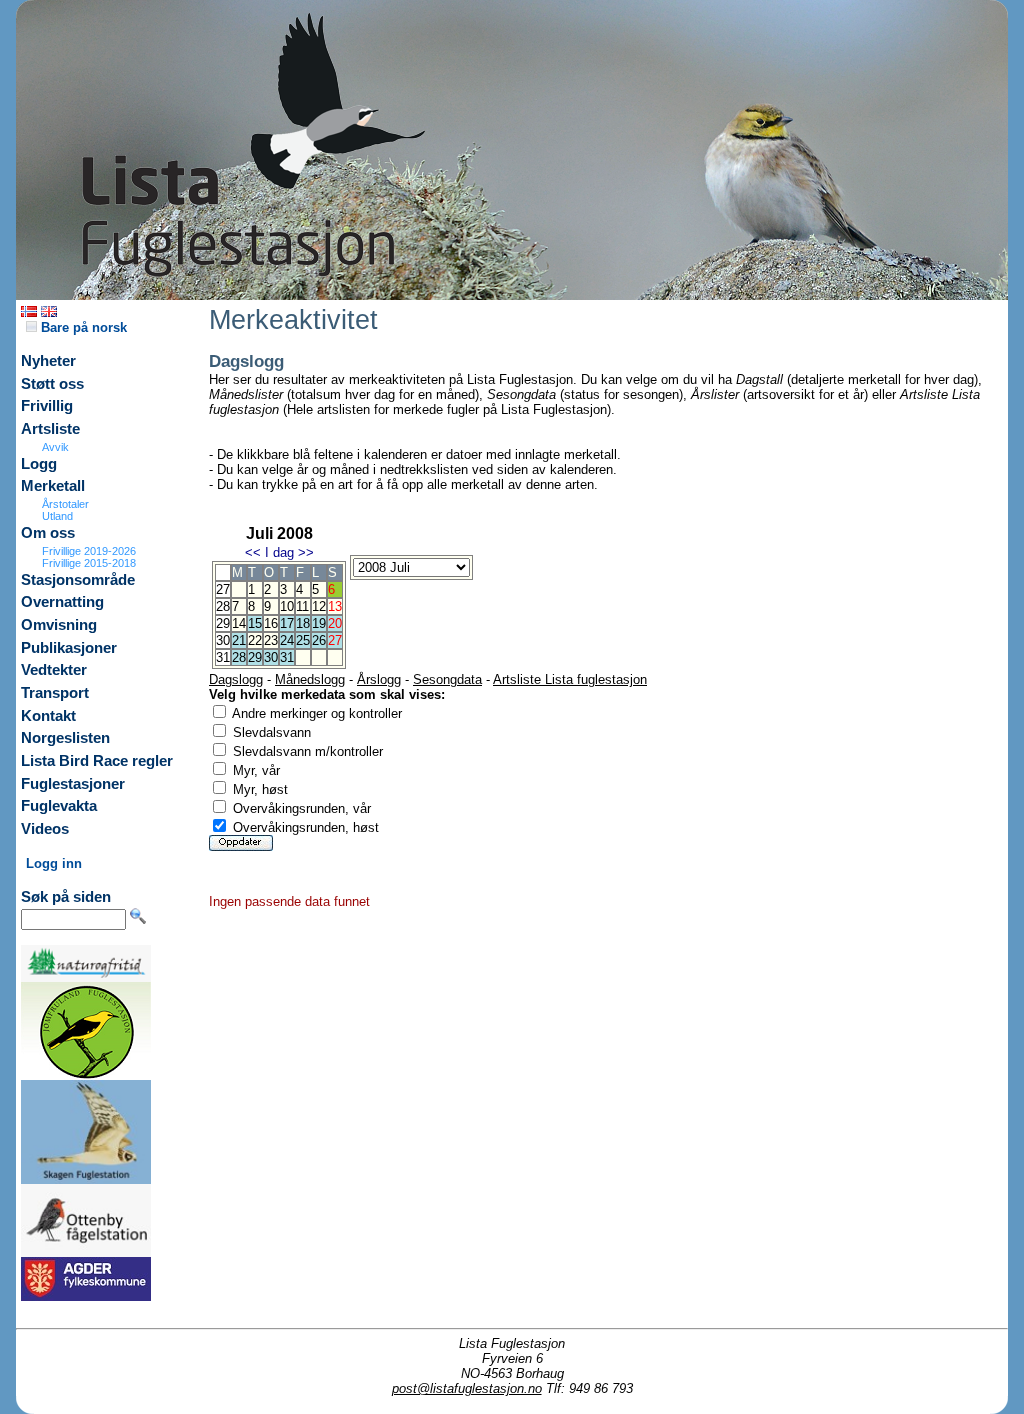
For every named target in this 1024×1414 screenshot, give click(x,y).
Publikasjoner (69, 648)
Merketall (53, 486)
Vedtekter (54, 670)
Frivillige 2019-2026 (89, 551)
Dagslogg (236, 679)
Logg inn (54, 863)
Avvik (55, 447)
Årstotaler (65, 504)
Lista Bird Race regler (97, 761)
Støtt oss (52, 384)
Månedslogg (310, 679)
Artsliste (50, 429)
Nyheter (48, 361)
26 (319, 640)
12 (319, 606)
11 (302, 606)
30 (271, 657)
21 (239, 640)
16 (271, 623)
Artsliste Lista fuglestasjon (570, 679)
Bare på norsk (82, 327)
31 (287, 657)
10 (287, 606)
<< (253, 552)
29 (255, 657)
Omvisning (59, 625)
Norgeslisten (65, 738)
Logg (39, 464)
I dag (279, 552)
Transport (55, 693)
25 (303, 640)
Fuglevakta (59, 806)
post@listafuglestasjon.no (467, 1388)
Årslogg (379, 679)
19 (319, 623)
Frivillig (47, 406)
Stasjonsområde (78, 580)
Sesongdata (447, 679)
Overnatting (62, 602)
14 (239, 623)
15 (255, 623)
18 (303, 623)
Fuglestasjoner (73, 784)
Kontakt (48, 716)
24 (287, 640)
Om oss (48, 533)
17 (287, 623)
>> (306, 552)
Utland (57, 516)
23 (271, 640)
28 (239, 657)
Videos (45, 829)
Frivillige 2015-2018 (89, 563)
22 (255, 640)
